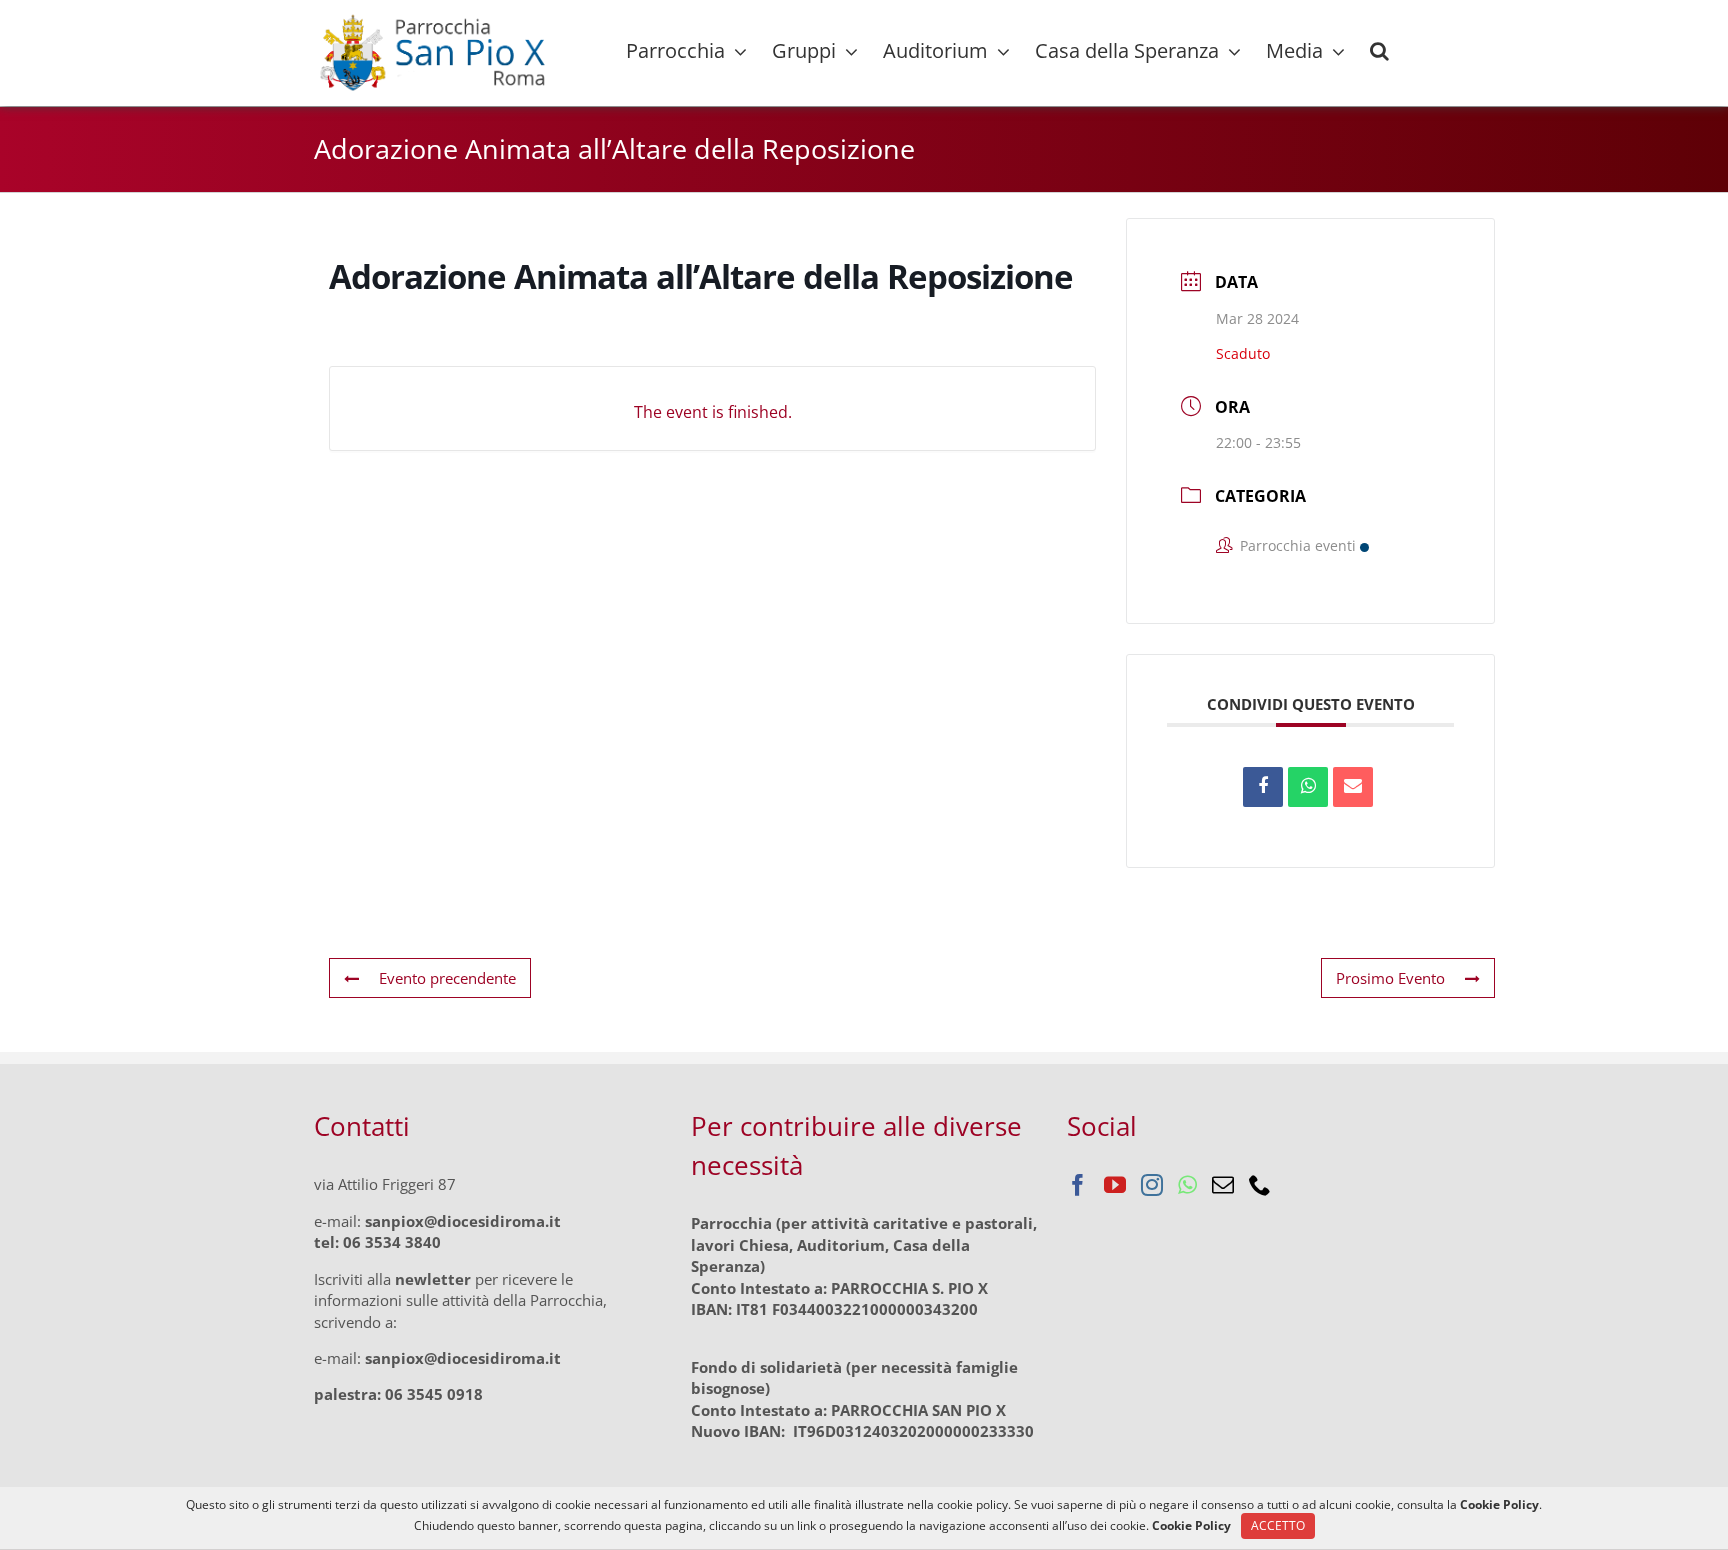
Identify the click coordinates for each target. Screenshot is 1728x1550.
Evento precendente (447, 978)
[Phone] (1260, 1185)
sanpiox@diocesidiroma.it (463, 1221)
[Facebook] (1078, 1185)
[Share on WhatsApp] (1308, 787)
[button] (1379, 51)
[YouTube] (1115, 1185)
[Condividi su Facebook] (1263, 787)
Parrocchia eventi (1298, 545)
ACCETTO (1278, 1525)
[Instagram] (1152, 1185)
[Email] (1353, 787)
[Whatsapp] (1187, 1185)
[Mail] (1223, 1185)
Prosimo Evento (1390, 978)
